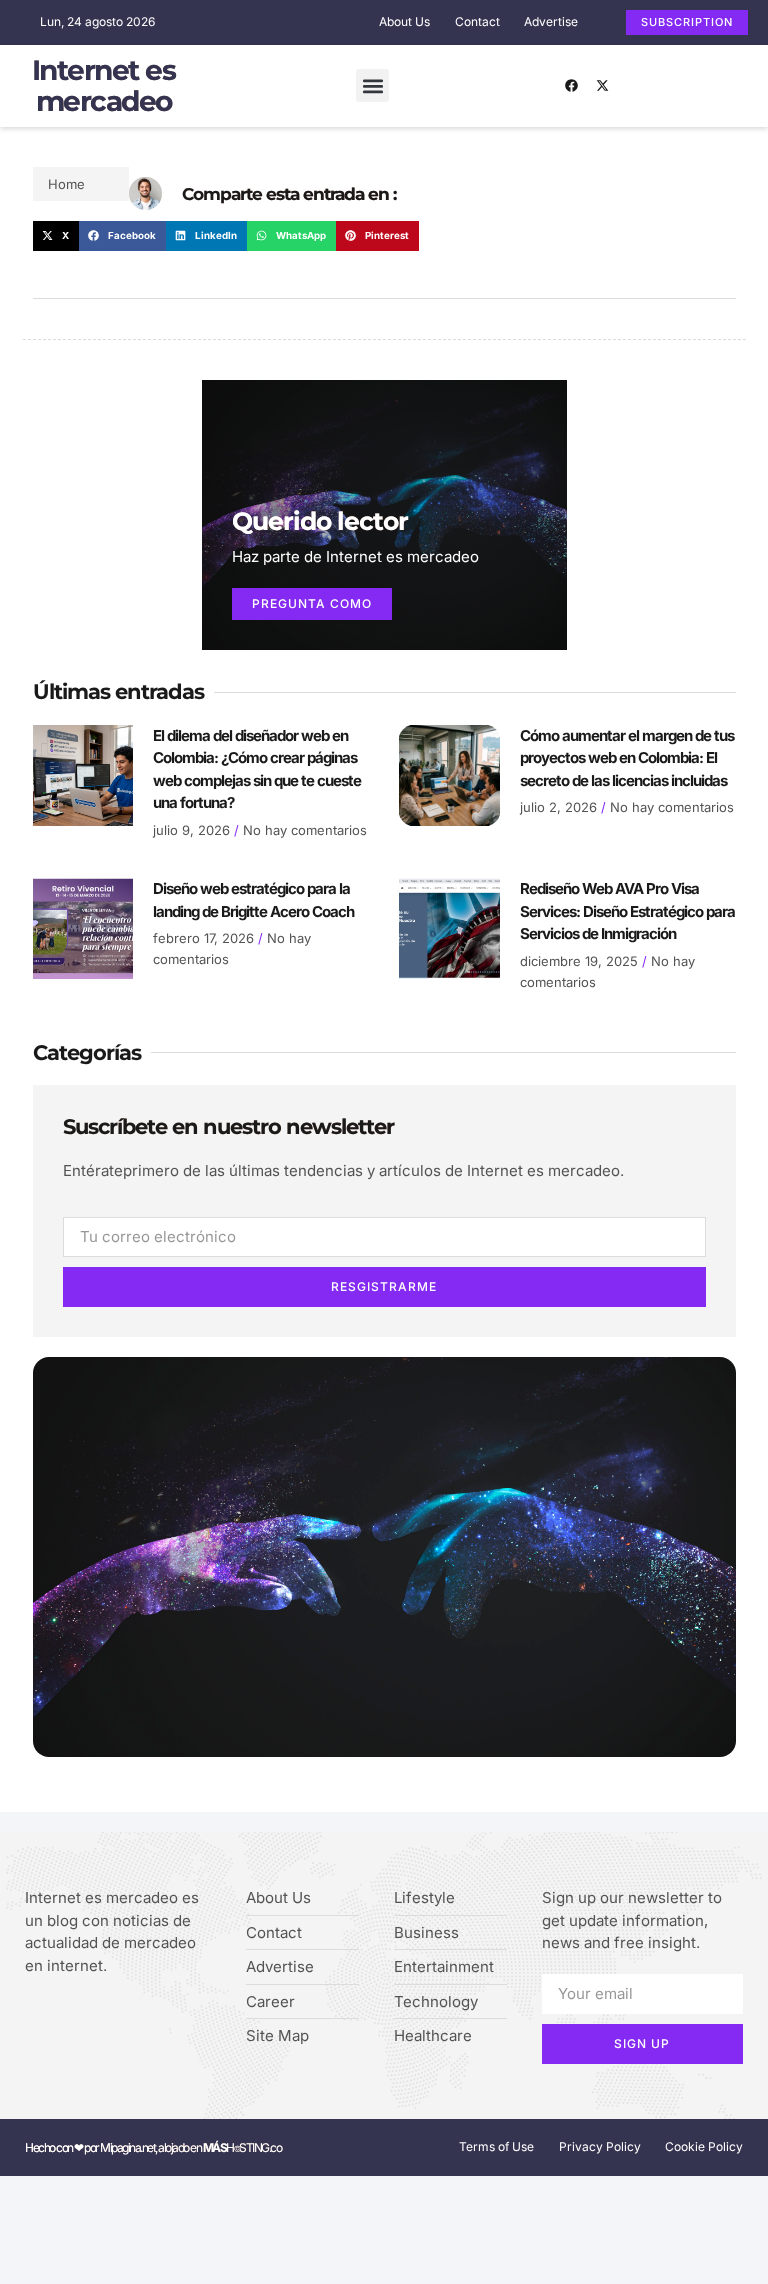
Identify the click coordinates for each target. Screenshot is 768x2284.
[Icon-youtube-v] (124, 2017)
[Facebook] (572, 86)
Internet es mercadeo (104, 85)
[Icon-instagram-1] (93, 2017)
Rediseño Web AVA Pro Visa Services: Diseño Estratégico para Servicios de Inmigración (627, 911)
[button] (372, 85)
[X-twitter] (603, 86)
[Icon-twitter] (62, 2017)
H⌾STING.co (242, 2147)
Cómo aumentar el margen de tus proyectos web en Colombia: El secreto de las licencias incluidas (627, 758)
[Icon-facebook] (31, 2017)
